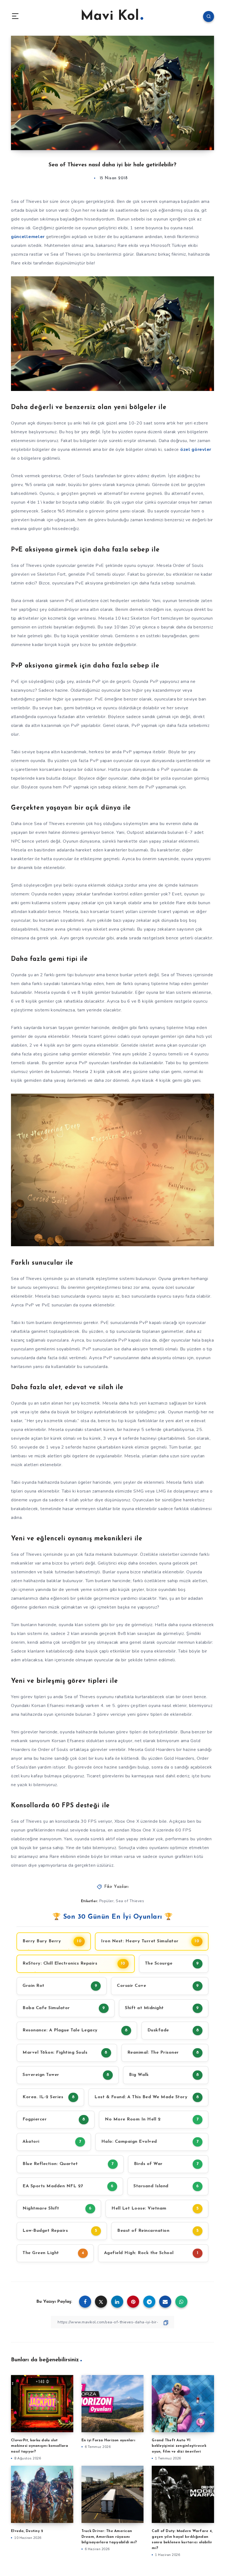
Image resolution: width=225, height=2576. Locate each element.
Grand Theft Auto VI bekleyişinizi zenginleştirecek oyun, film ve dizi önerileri (179, 2446)
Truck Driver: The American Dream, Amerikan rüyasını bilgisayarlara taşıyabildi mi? (109, 2537)
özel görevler (196, 449)
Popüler (107, 1901)
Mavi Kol (110, 16)
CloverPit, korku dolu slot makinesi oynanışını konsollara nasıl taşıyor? (40, 2446)
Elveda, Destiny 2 (27, 2531)
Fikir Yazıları (116, 1887)
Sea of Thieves (130, 1901)
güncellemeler (28, 237)
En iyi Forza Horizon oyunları (108, 2440)
